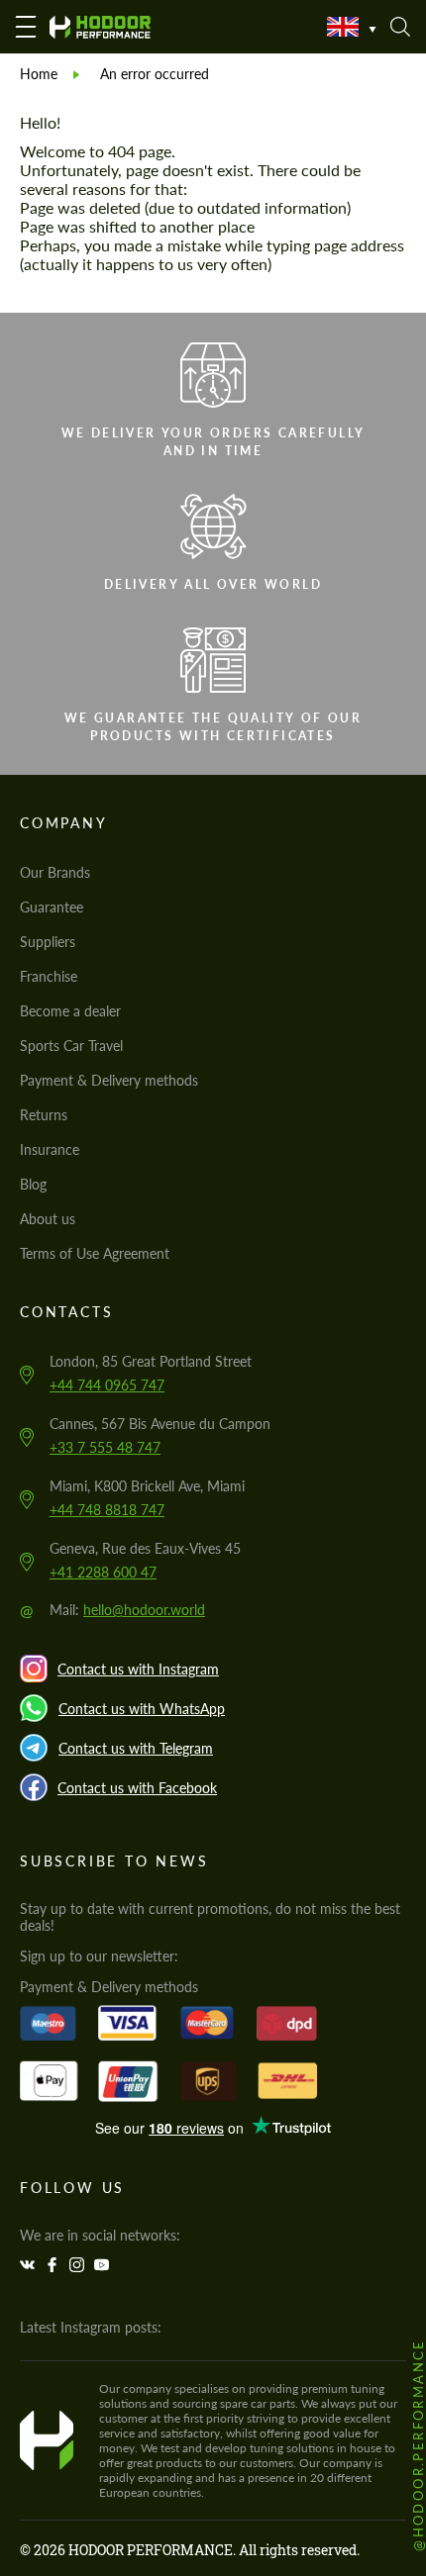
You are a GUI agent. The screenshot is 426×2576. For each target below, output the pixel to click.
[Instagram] (79, 2265)
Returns (44, 1115)
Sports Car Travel (71, 1046)
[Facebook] (54, 2265)
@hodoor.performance (418, 2445)
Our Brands (55, 872)
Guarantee (52, 907)
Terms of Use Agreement (95, 1253)
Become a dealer (70, 1011)
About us (48, 1219)
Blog (33, 1184)
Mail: (127, 1610)
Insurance (50, 1149)
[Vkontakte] (30, 2265)
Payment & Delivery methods (109, 1080)
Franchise (49, 976)
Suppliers (48, 942)
